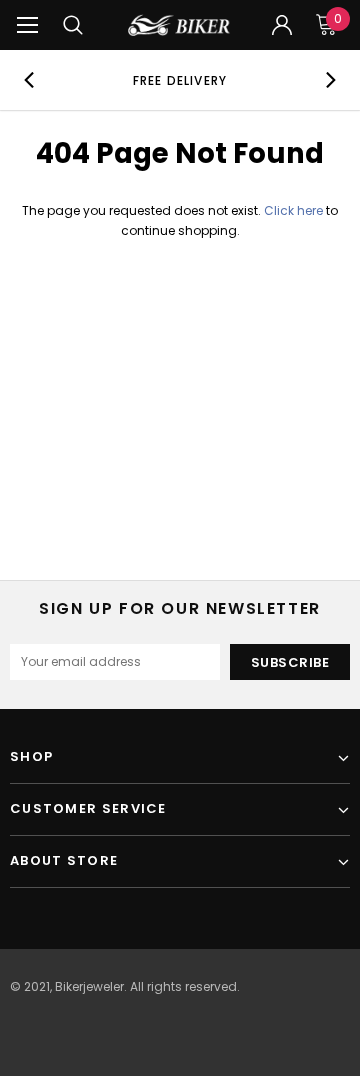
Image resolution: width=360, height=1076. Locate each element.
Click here (295, 210)
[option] (180, 80)
